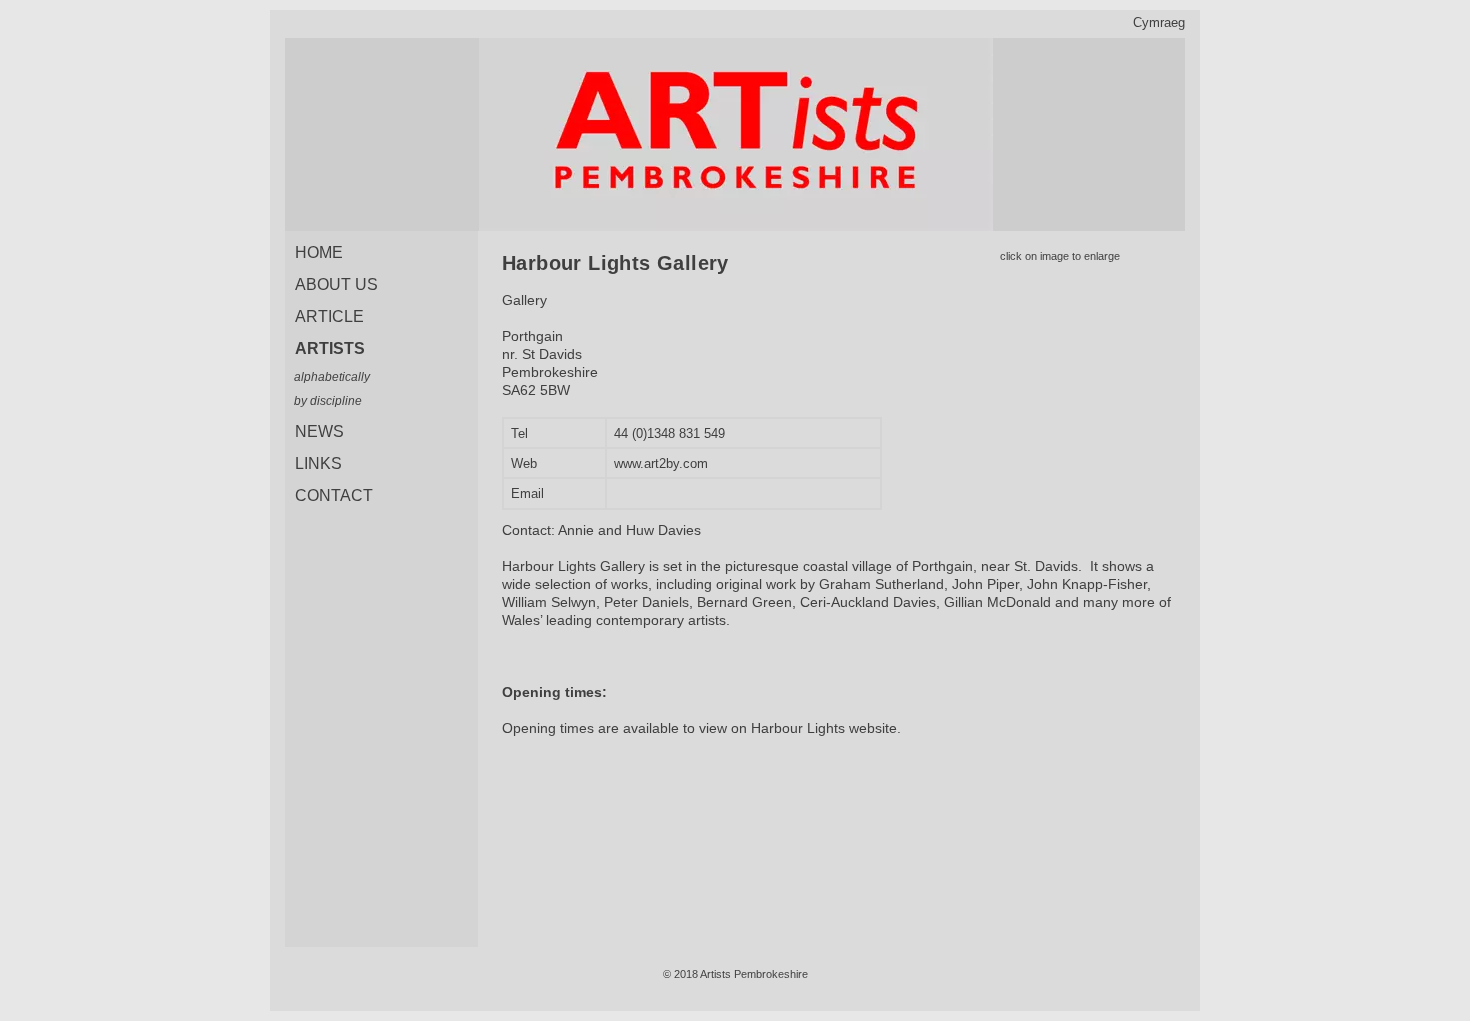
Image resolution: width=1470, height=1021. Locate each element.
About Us (336, 284)
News (319, 431)
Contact (334, 495)
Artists (330, 348)
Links (318, 463)
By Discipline (328, 401)
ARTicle (329, 316)
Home (319, 252)
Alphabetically (332, 377)
